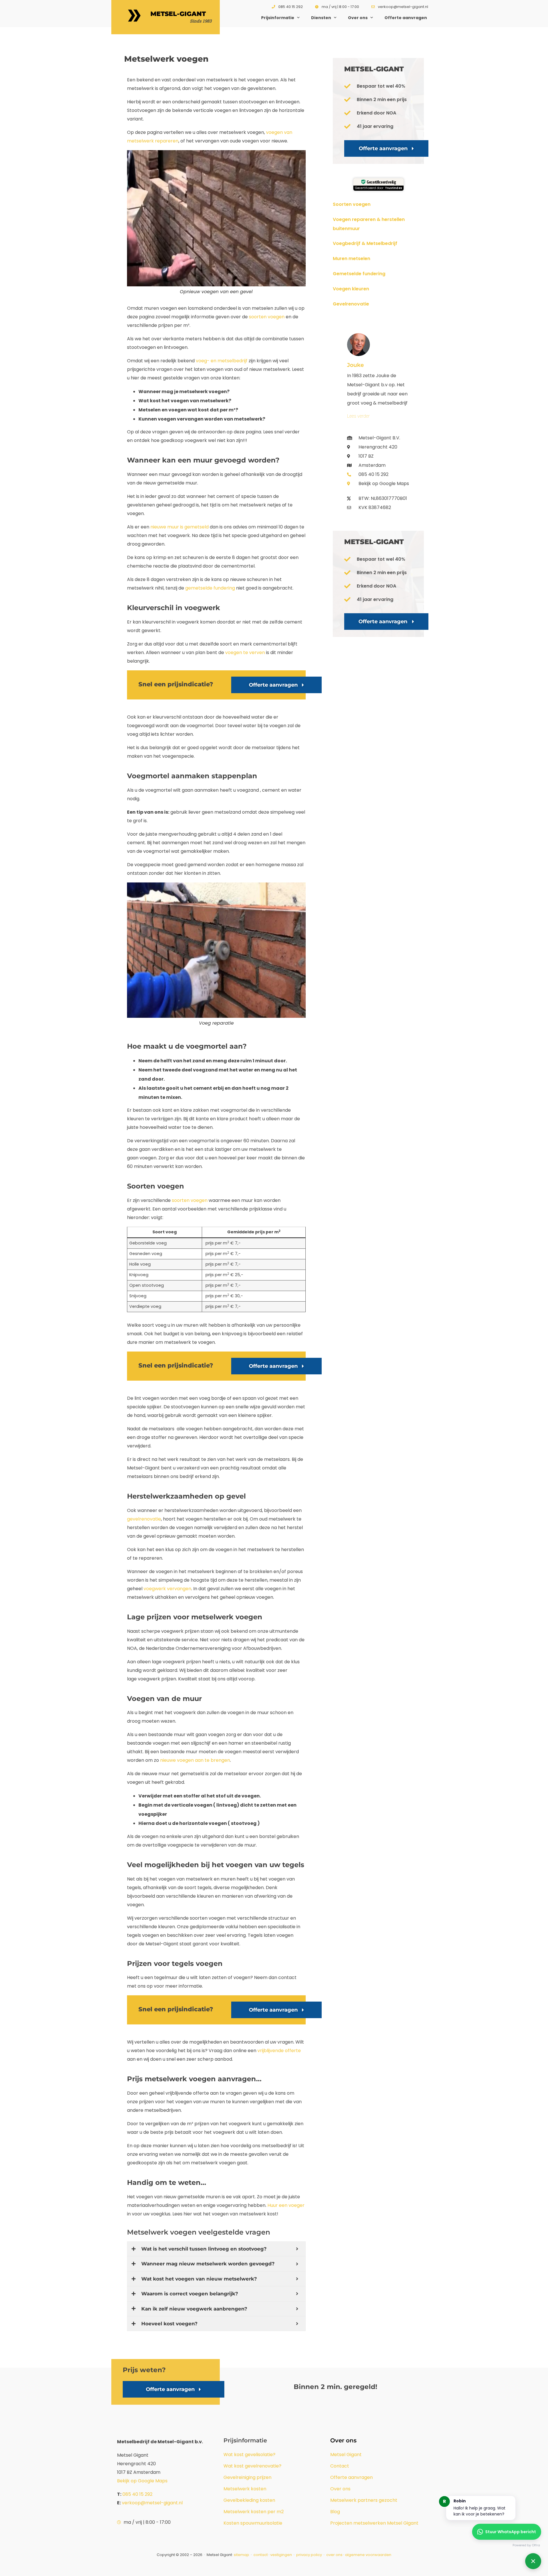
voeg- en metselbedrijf (222, 361)
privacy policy (310, 2555)
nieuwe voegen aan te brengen (195, 1760)
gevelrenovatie (144, 1519)
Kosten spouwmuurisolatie (253, 2523)
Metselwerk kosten (245, 2489)
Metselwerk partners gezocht (364, 2500)
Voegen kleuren (351, 289)
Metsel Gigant (346, 2455)
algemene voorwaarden (368, 2555)
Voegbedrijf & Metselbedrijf (365, 243)
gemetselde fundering (210, 588)
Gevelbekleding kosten (249, 2500)
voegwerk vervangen (167, 1589)
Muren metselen (351, 259)
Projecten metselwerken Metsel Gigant (374, 2523)
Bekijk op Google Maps (142, 2481)
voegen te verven (245, 652)
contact (261, 2555)
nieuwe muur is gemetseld (180, 527)
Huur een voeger (286, 2205)
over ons (334, 2555)
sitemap (241, 2555)
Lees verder (358, 416)
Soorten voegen (352, 204)
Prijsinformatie (278, 18)
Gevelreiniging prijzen (247, 2477)
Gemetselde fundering (359, 274)
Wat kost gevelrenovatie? (252, 2466)
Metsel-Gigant (178, 14)
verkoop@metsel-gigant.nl (152, 2503)
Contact (340, 2466)
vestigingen (281, 2555)
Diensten (321, 18)
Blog (335, 2512)
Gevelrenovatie (351, 304)
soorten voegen (267, 317)
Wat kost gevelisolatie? (249, 2455)
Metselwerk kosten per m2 (254, 2512)
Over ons (358, 18)
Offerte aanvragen (406, 18)
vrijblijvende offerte (279, 2051)
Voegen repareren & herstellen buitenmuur (369, 224)
